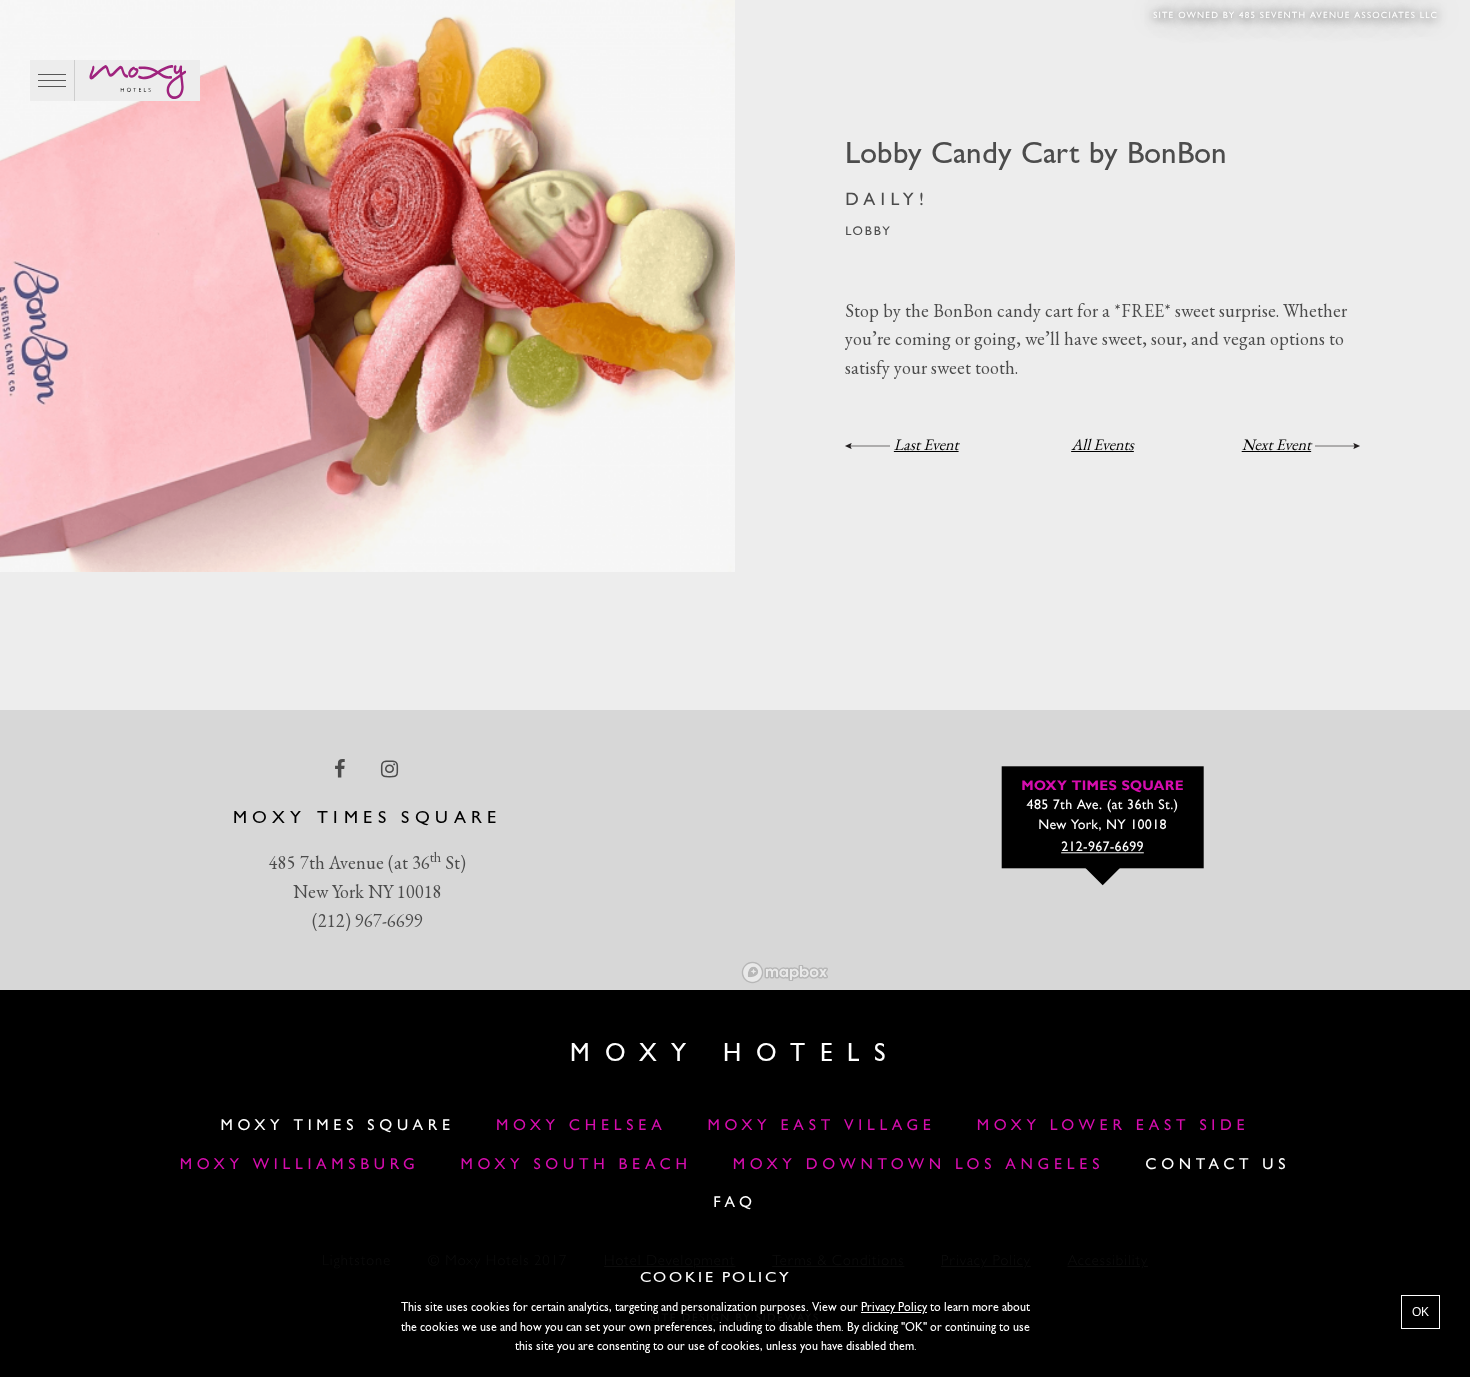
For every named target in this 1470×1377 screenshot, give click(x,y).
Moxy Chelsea (581, 1126)
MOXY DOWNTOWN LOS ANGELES (918, 1165)
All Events (1102, 444)
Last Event (926, 444)
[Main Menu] (52, 80)
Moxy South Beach (576, 1165)
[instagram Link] (391, 769)
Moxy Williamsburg (300, 1165)
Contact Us (1217, 1165)
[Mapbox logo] (785, 972)
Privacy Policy (894, 1308)
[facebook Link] (341, 769)
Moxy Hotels (735, 1054)
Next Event (1276, 444)
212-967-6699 (1102, 847)
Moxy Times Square (338, 1126)
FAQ (735, 1203)
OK (1420, 1312)
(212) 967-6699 (367, 920)
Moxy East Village (822, 1126)
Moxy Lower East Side (1113, 1126)
